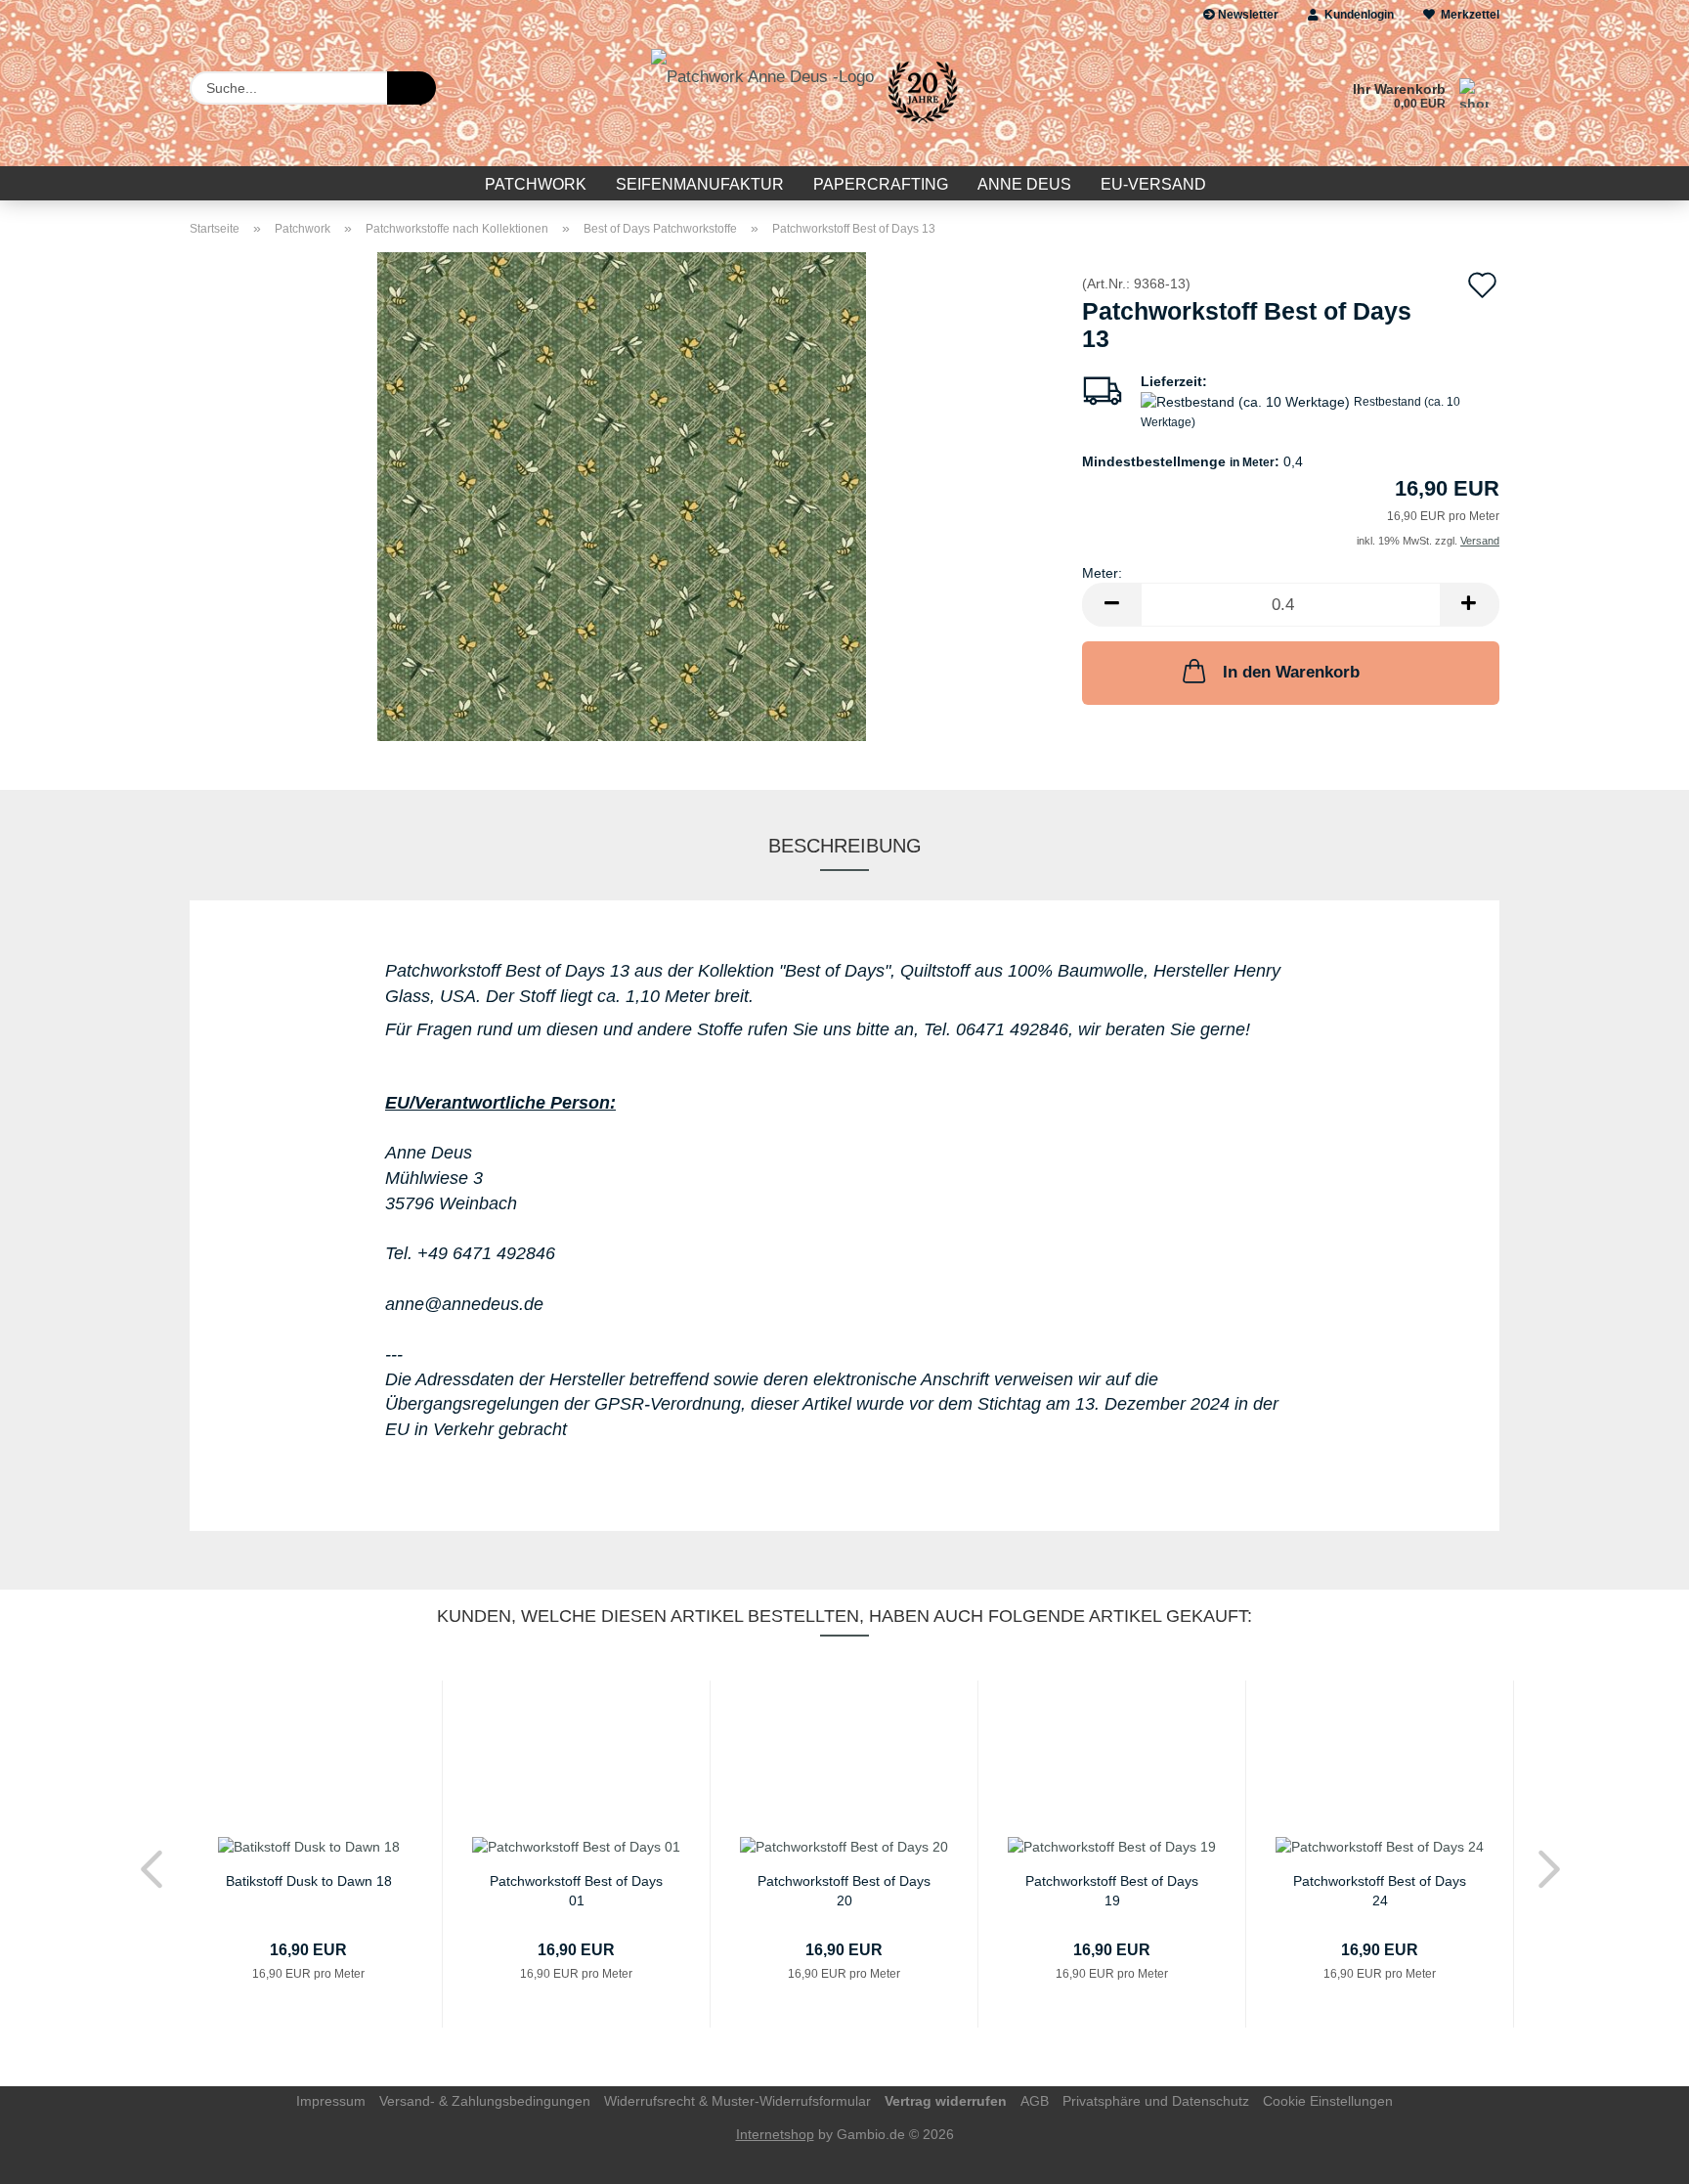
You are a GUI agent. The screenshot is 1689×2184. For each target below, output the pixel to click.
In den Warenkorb (1291, 672)
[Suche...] (411, 88)
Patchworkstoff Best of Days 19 (1112, 1889)
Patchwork (536, 184)
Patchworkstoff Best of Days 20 (844, 1889)
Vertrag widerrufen (946, 2101)
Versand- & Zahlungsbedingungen (485, 2101)
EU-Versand (1153, 184)
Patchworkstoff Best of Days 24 (1380, 1889)
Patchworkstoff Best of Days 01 (576, 1889)
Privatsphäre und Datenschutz (1156, 2101)
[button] (1111, 605)
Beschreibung (845, 846)
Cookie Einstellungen (1328, 2101)
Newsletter (1247, 15)
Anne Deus (1024, 184)
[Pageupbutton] (1635, 2155)
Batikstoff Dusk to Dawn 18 (309, 1881)
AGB (1035, 2101)
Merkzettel (1467, 15)
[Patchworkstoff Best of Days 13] (622, 496)
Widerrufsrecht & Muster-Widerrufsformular (737, 2101)
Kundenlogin (1356, 15)
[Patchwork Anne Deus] (811, 98)
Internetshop (775, 2134)
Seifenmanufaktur (700, 184)
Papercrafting (881, 184)
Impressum (331, 2101)
